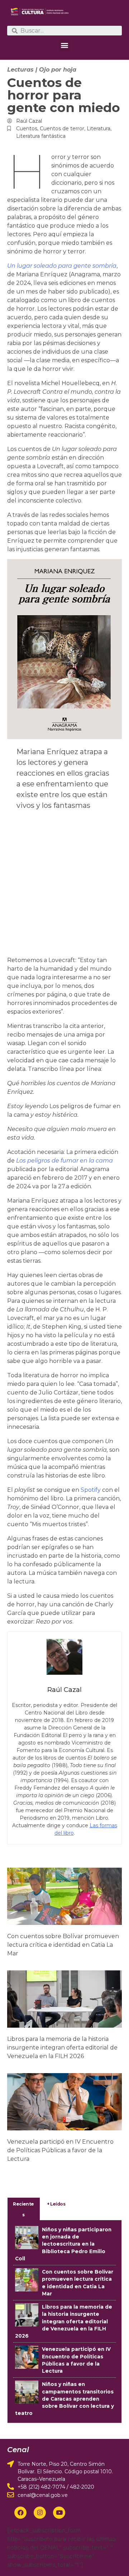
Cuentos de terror (62, 128)
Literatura (99, 128)
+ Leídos (56, 2204)
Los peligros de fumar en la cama (64, 1161)
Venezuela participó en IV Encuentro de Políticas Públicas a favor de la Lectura (60, 2150)
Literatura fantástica (41, 136)
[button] (65, 45)
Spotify (91, 1490)
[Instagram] (40, 2513)
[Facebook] (20, 2513)
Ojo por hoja (58, 70)
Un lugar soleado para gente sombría (62, 266)
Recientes (23, 2209)
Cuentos (27, 128)
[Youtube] (59, 2513)
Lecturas (20, 70)
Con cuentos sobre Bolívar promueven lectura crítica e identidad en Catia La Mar (63, 1945)
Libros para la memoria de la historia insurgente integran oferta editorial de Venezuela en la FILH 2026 (62, 2048)
